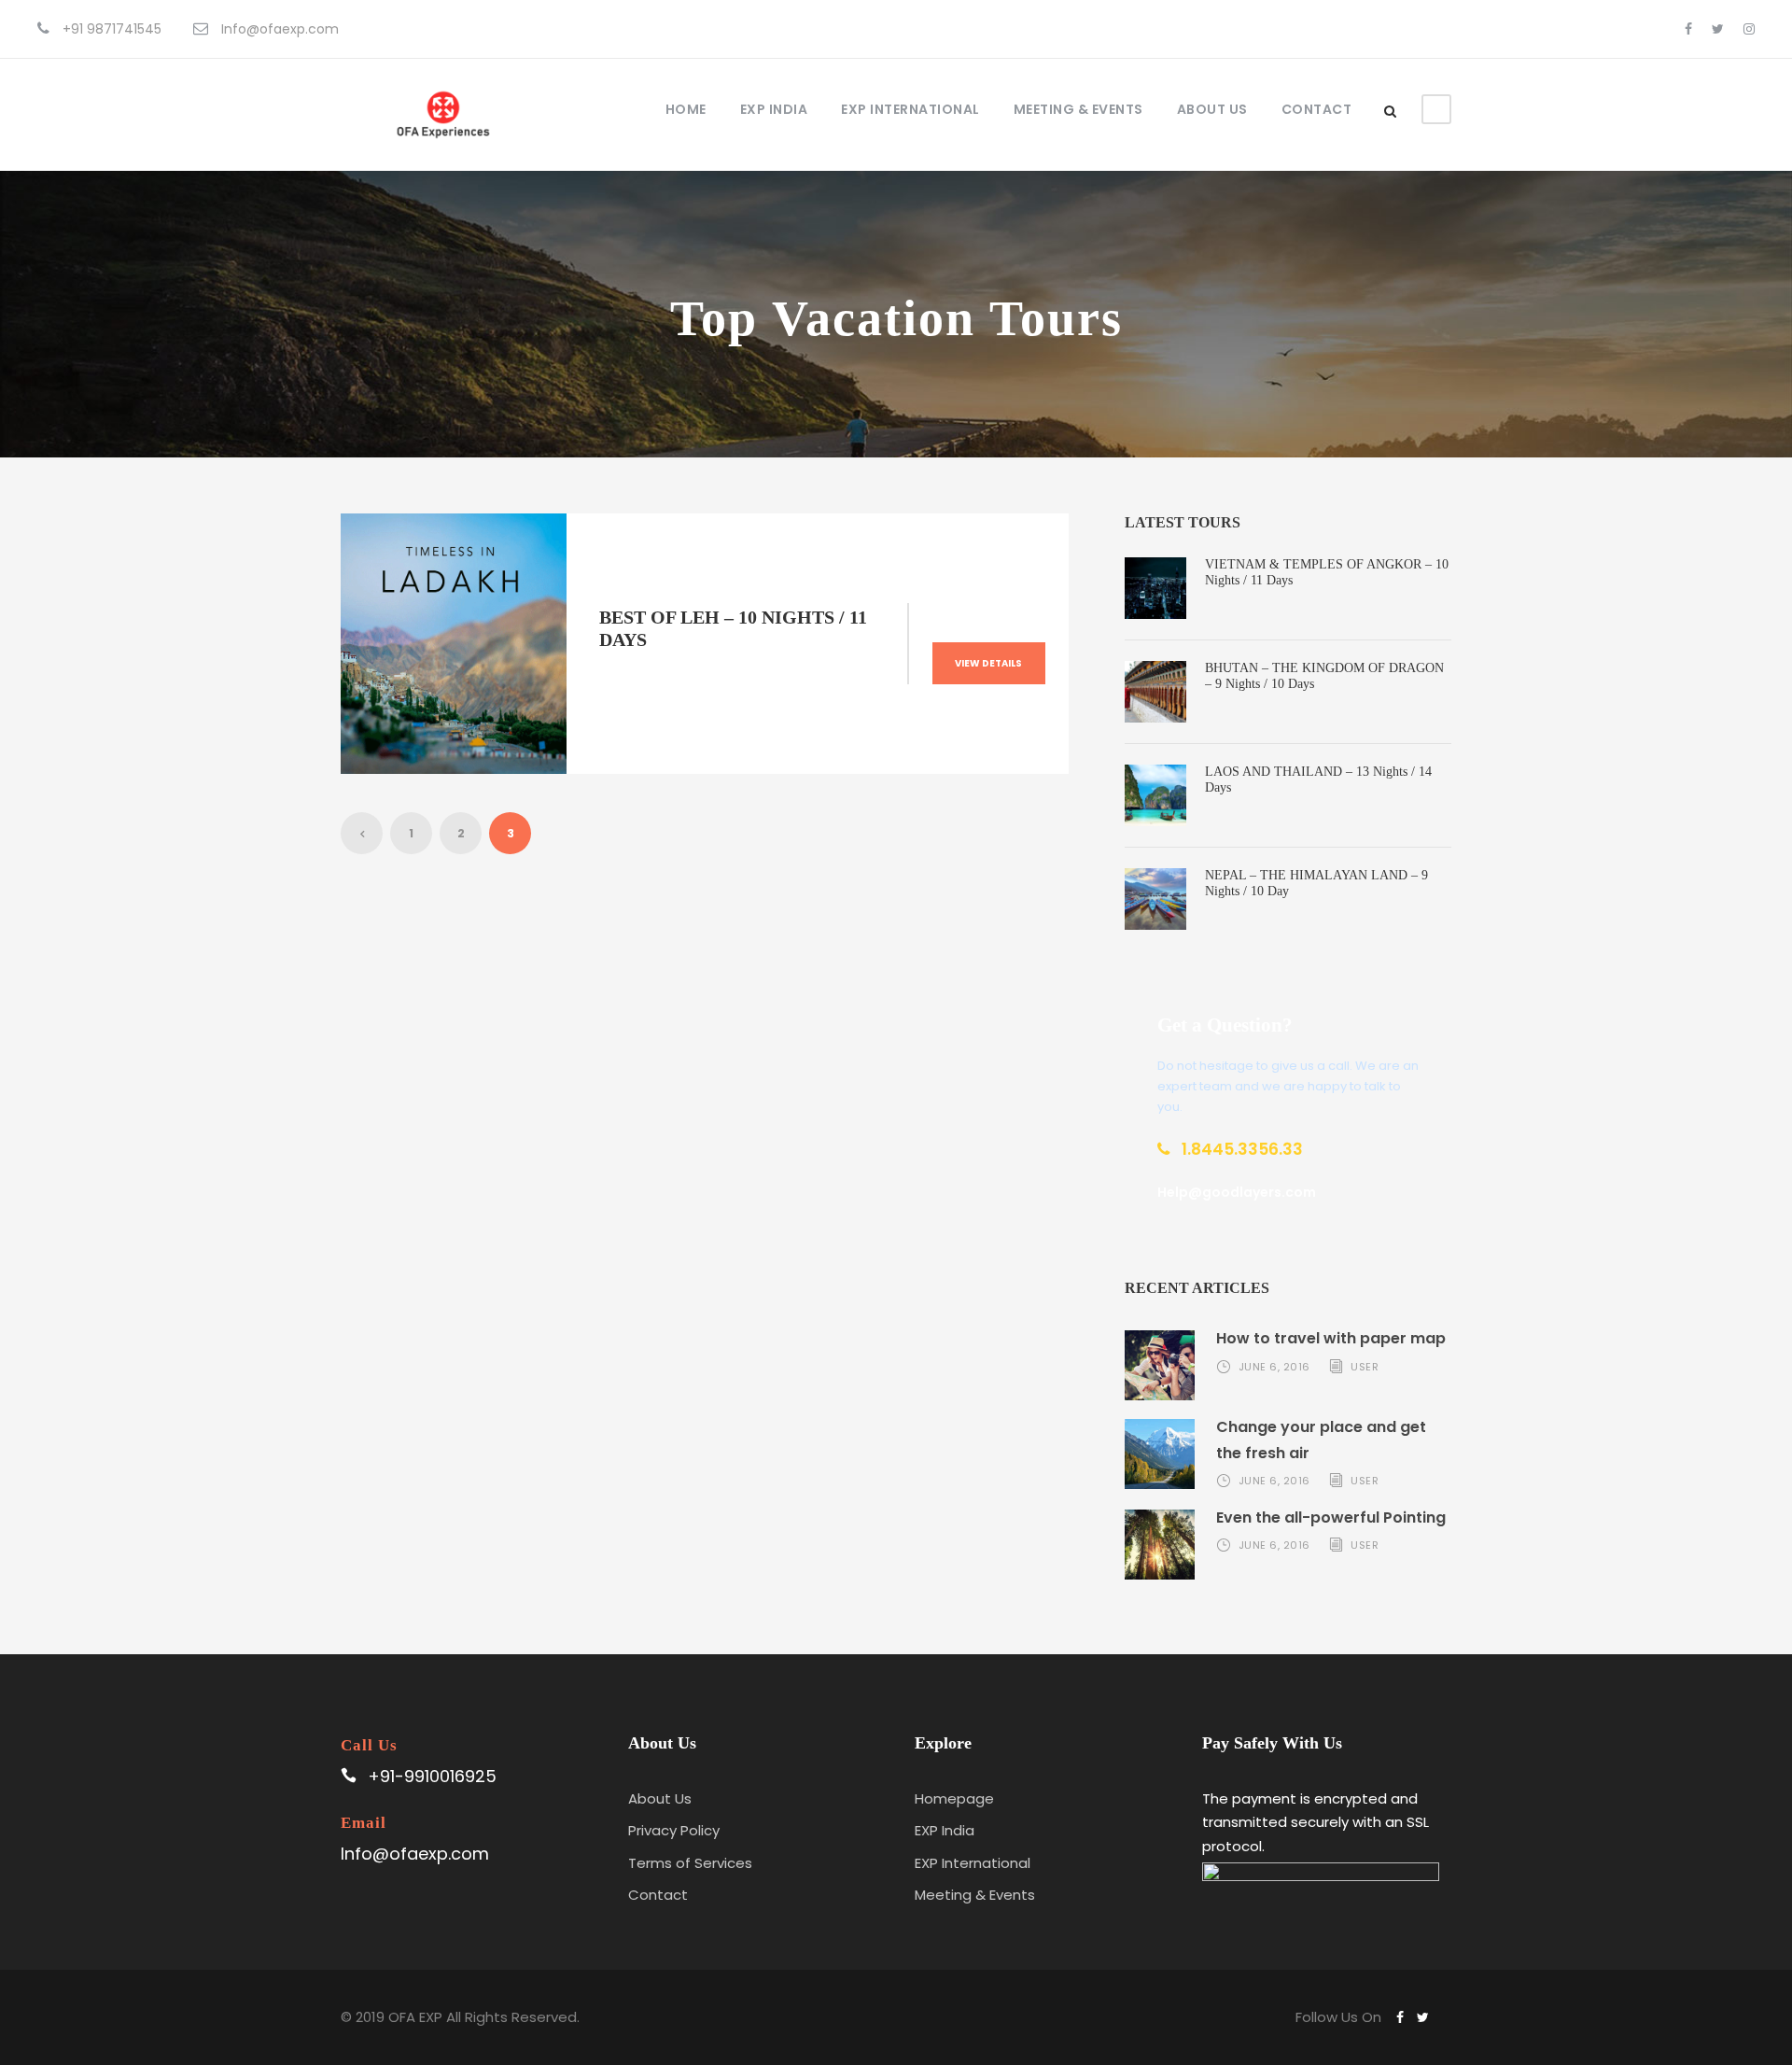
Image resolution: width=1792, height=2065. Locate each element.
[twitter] (1718, 29)
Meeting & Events (1078, 109)
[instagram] (1749, 29)
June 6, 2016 (1274, 1367)
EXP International (910, 109)
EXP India (774, 109)
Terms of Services (690, 1863)
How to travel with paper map (1331, 1338)
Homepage (954, 1798)
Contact (1317, 109)
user (1365, 1367)
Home (686, 109)
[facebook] (1688, 29)
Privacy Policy (674, 1830)
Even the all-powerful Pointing (1331, 1517)
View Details (988, 663)
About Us (1212, 109)
